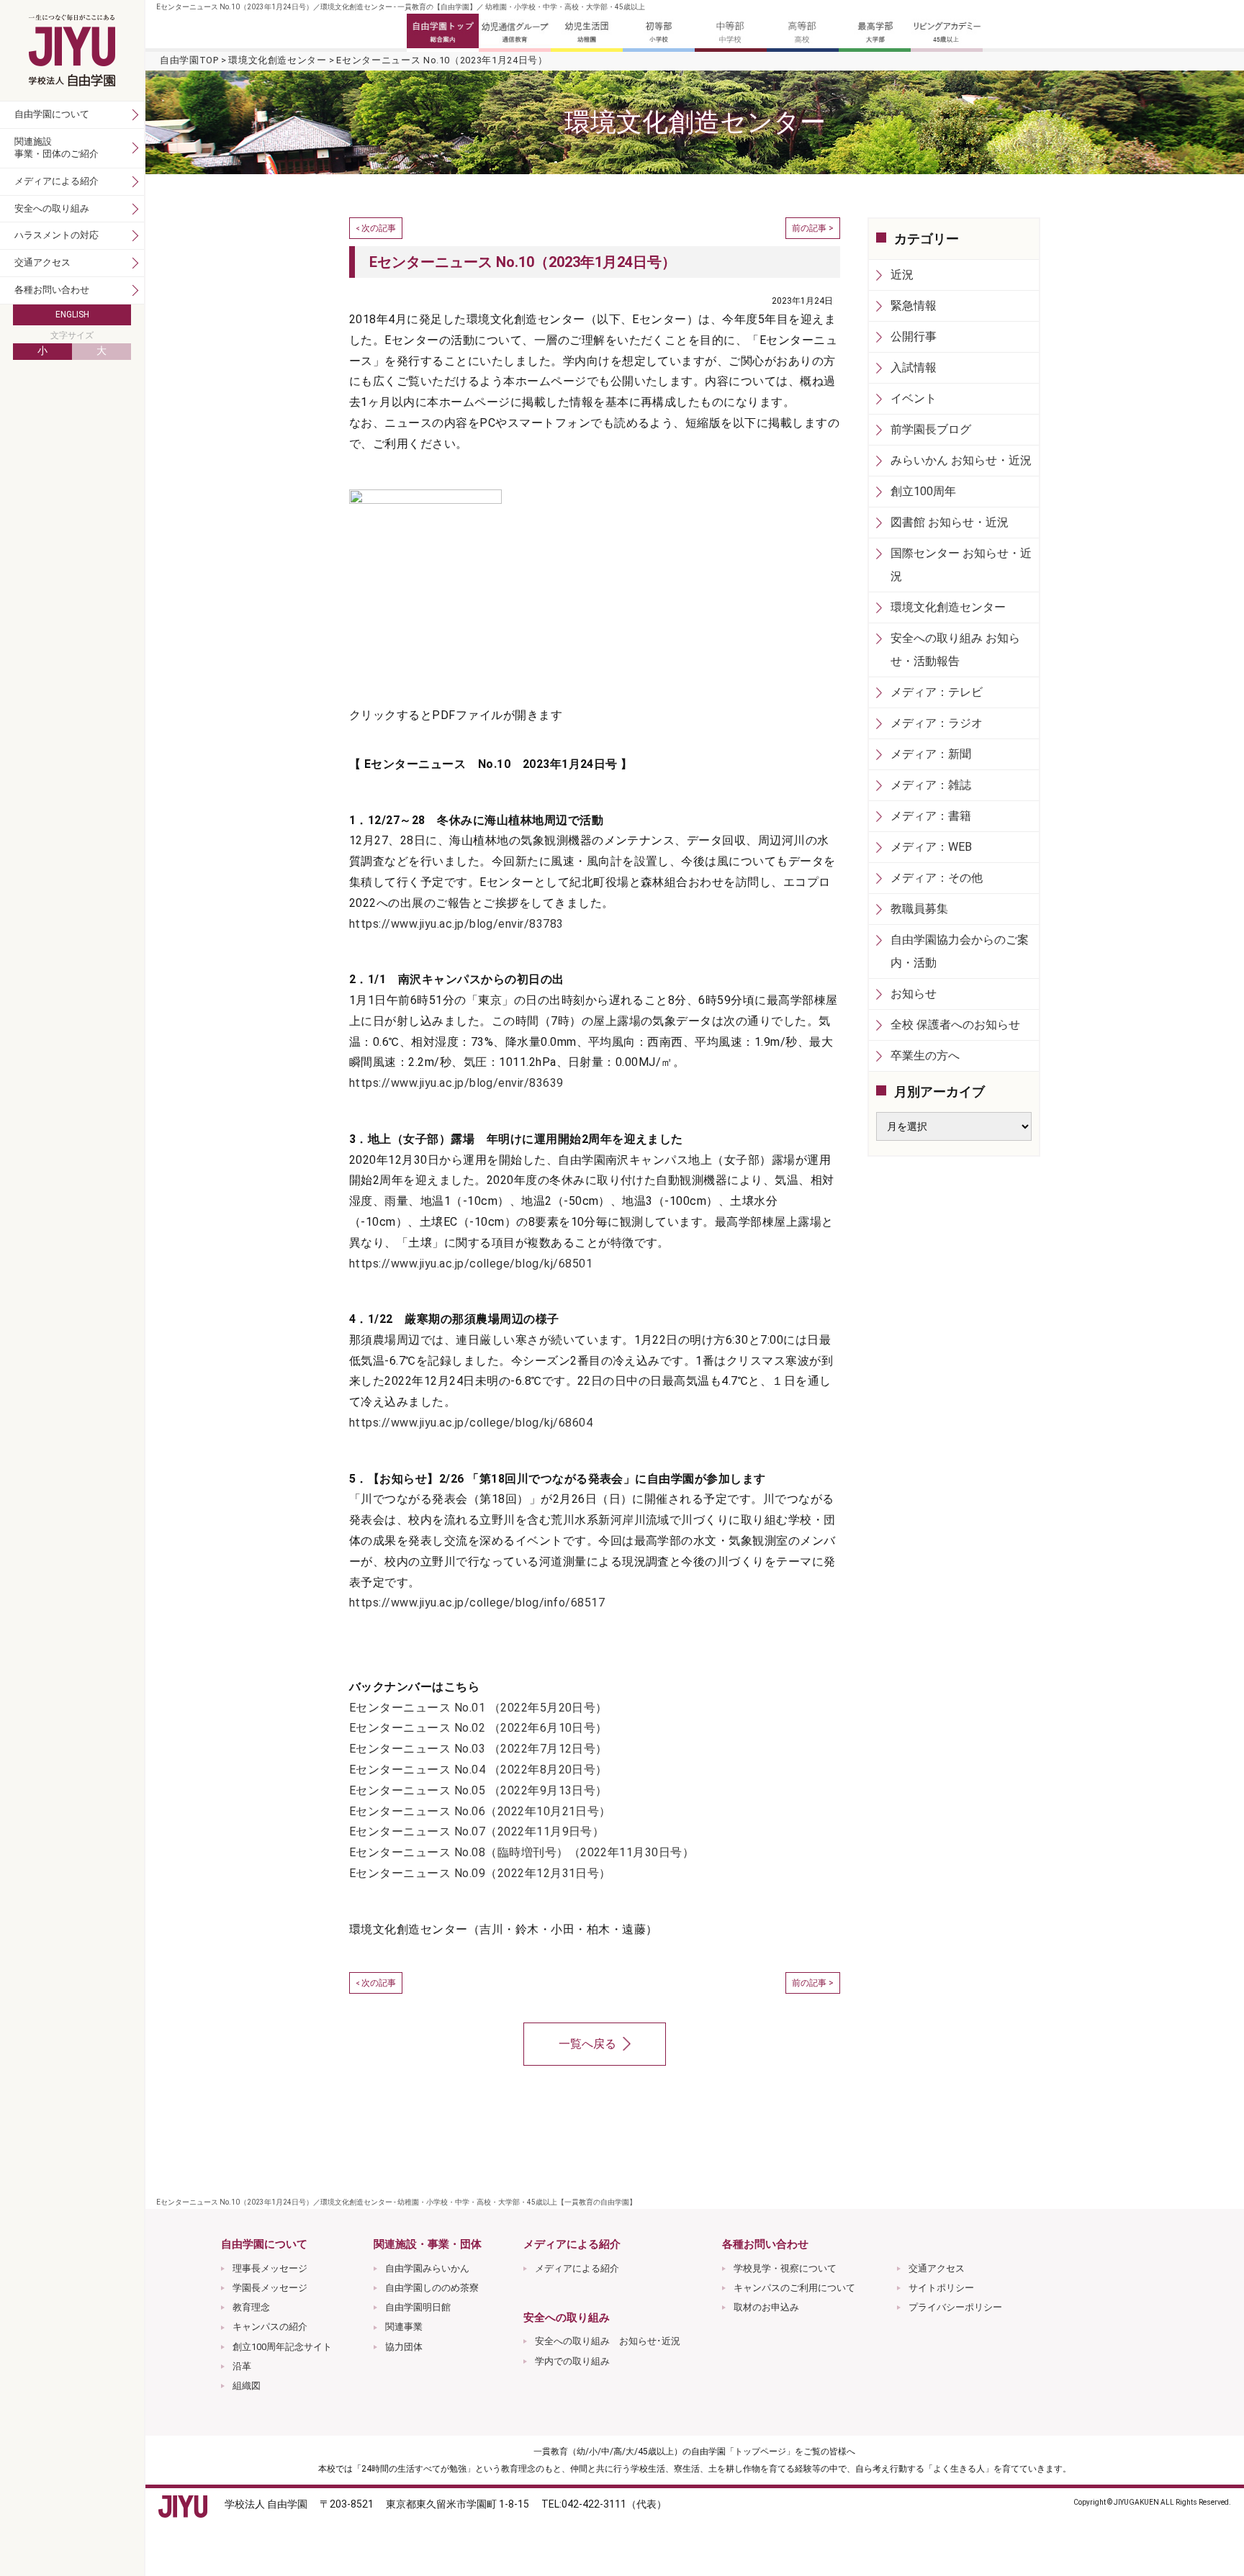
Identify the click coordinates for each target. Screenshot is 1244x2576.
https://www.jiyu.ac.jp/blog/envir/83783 (456, 924)
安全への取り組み (52, 208)
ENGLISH (72, 315)
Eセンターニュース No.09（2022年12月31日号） (480, 1873)
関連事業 (404, 2327)
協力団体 (404, 2347)
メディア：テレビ (937, 692)
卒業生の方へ (925, 1056)
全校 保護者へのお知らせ (955, 1025)
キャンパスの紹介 (270, 2327)
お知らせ (914, 994)
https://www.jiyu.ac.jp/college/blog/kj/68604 (471, 1423)
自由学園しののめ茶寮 (432, 2288)
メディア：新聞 (931, 754)
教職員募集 (919, 909)
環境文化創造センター (278, 60)
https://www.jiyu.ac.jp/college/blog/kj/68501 (471, 1264)
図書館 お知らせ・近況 (950, 522)
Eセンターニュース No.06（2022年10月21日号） (480, 1811)
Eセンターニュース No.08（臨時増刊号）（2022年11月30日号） (522, 1852)
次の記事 (379, 228)
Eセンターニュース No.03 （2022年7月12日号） (478, 1749)
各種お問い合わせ (52, 290)
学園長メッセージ (270, 2288)
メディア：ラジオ (937, 723)
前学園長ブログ (931, 429)
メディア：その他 (937, 878)
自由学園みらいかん (427, 2268)
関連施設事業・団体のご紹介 (57, 148)
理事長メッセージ (270, 2268)
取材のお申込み (766, 2307)
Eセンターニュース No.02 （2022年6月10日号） (478, 1728)
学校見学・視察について (785, 2268)
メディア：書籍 (931, 816)
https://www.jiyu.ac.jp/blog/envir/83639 (456, 1083)
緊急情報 (914, 306)
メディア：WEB (931, 847)
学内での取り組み (572, 2361)
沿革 (242, 2366)
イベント (914, 398)
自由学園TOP (189, 60)
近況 (902, 275)
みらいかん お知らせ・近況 (961, 460)
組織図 (247, 2386)
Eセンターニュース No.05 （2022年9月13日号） (478, 1790)
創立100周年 (923, 491)
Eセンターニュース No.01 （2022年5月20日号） (478, 1708)
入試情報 (914, 367)
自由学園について (52, 114)
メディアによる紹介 (577, 2268)
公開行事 (914, 336)
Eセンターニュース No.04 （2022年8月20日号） (478, 1770)
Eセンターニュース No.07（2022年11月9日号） (477, 1831)
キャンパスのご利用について (794, 2288)
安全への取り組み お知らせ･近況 (608, 2341)
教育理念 (251, 2307)
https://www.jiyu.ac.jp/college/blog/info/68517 (477, 1603)
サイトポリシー (941, 2288)
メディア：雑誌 (931, 785)
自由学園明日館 (418, 2307)
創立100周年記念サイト (282, 2347)
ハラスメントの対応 (57, 235)
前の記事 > (813, 228)
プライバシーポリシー (955, 2307)
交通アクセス (937, 2268)
